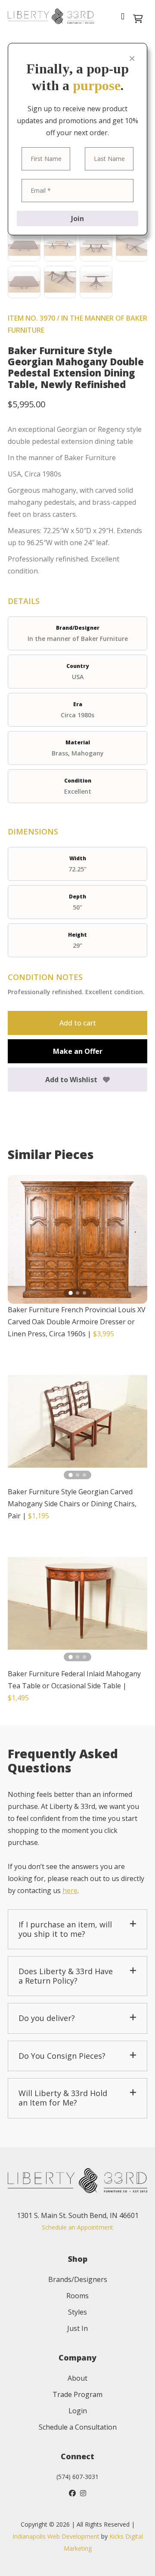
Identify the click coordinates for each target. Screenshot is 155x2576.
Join (77, 218)
